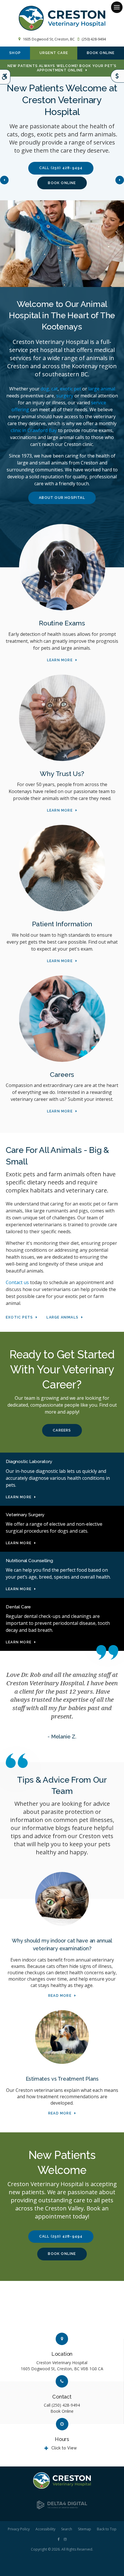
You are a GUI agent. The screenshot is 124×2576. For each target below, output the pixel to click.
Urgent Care (54, 53)
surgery (65, 396)
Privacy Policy (19, 2529)
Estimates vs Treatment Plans (62, 2079)
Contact (62, 2397)
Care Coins (117, 76)
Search (67, 2529)
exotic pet (71, 389)
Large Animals (62, 1317)
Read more (60, 1996)
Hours (62, 2439)
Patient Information (62, 924)
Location (62, 2354)
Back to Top (107, 2529)
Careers (62, 1074)
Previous (4, 180)
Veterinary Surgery (25, 1515)
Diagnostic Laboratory (29, 1461)
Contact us (17, 1282)
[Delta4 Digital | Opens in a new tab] (62, 2508)
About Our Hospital (62, 498)
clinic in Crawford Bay (34, 430)
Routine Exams (62, 623)
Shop (15, 53)
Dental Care (18, 1607)
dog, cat (49, 389)
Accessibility (45, 2529)
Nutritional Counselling (29, 1561)
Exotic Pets (19, 1317)
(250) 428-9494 (94, 39)
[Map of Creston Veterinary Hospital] (62, 2310)
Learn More (60, 660)
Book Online (101, 53)
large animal (102, 389)
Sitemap (84, 2529)
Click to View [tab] (64, 2448)
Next (120, 180)
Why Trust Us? (62, 774)
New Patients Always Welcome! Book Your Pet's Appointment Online (62, 68)
